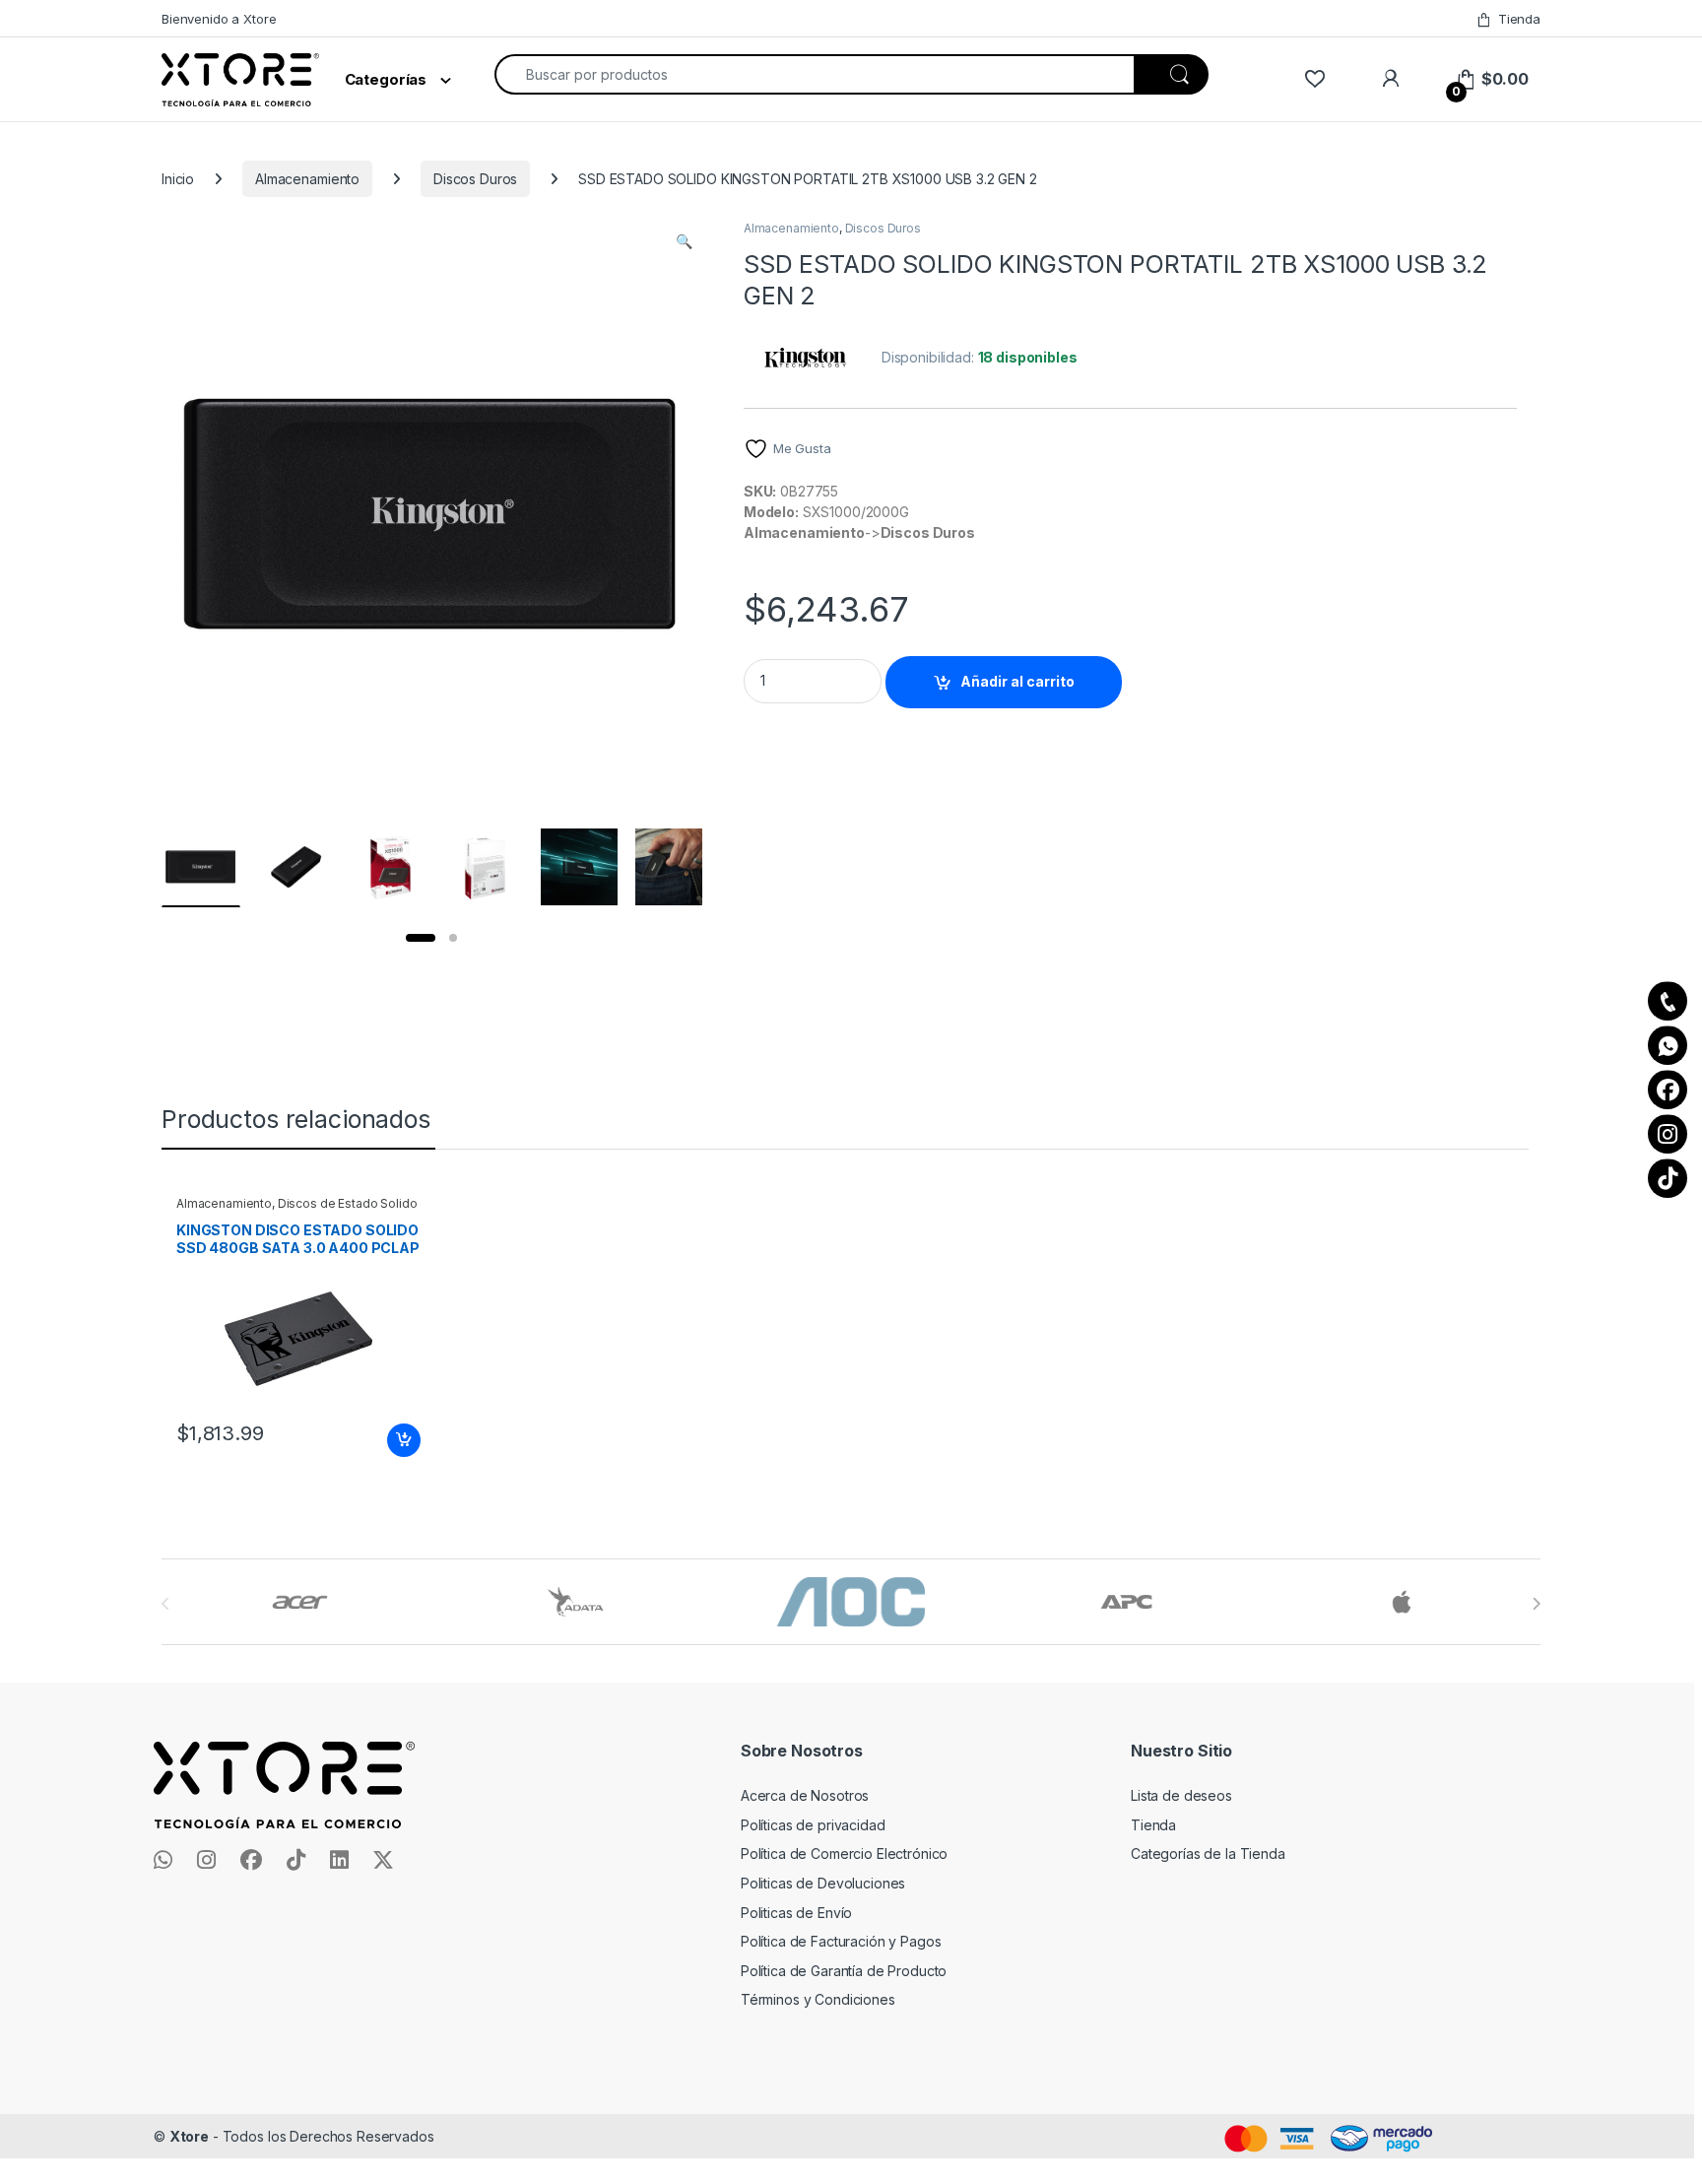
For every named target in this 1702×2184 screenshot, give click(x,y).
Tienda (1519, 19)
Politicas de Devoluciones (823, 1883)
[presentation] (1536, 1604)
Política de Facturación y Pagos (841, 1941)
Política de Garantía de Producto (844, 1971)
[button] (684, 241)
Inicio (178, 179)
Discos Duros (475, 179)
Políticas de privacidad (813, 1825)
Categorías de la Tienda (1208, 1853)
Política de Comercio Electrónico (845, 1853)
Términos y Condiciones (818, 1999)
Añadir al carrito (1017, 681)
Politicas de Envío (796, 1913)
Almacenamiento (307, 179)
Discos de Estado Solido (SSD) (297, 1210)
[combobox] (815, 74)
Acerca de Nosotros (805, 1795)
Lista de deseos (1181, 1795)
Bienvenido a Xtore (219, 19)
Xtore (189, 2136)
